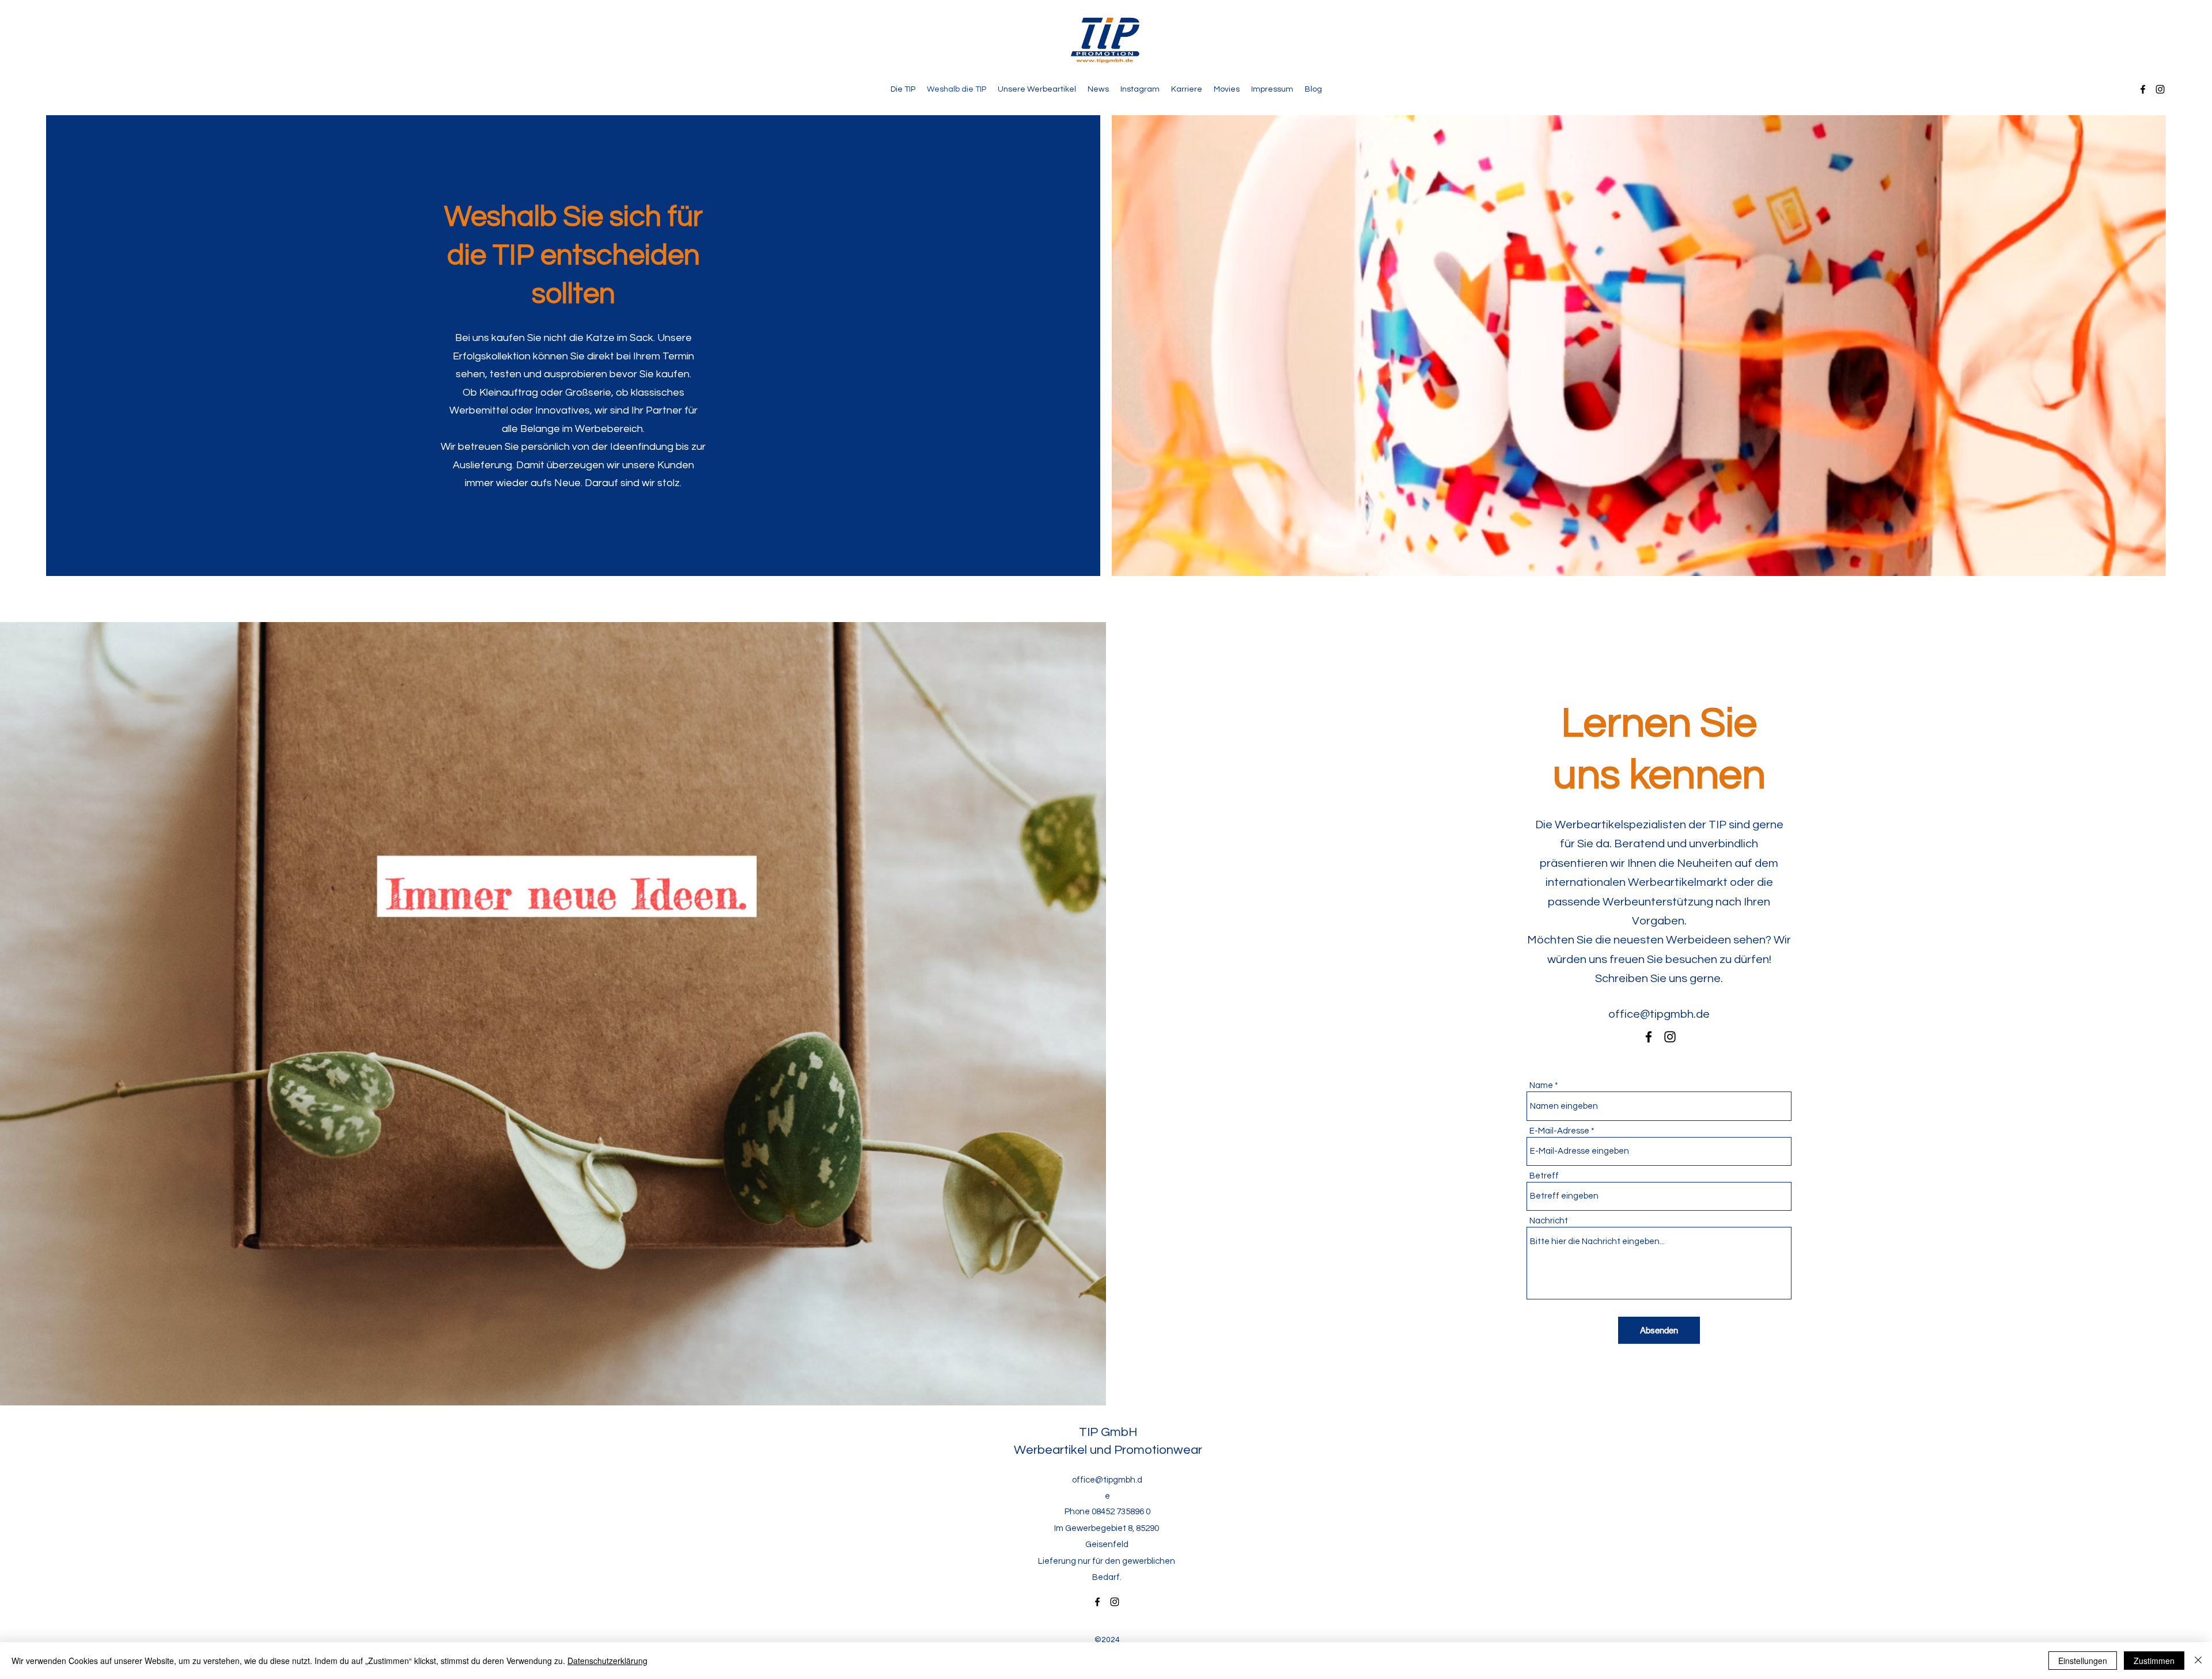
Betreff (1544, 1176)
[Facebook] (2143, 89)
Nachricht (1549, 1221)
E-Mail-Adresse (1559, 1131)
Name (1541, 1085)
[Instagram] (2160, 89)
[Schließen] (2198, 1661)
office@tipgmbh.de (1659, 1014)
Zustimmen (2154, 1661)
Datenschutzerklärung (607, 1661)
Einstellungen (2083, 1661)
